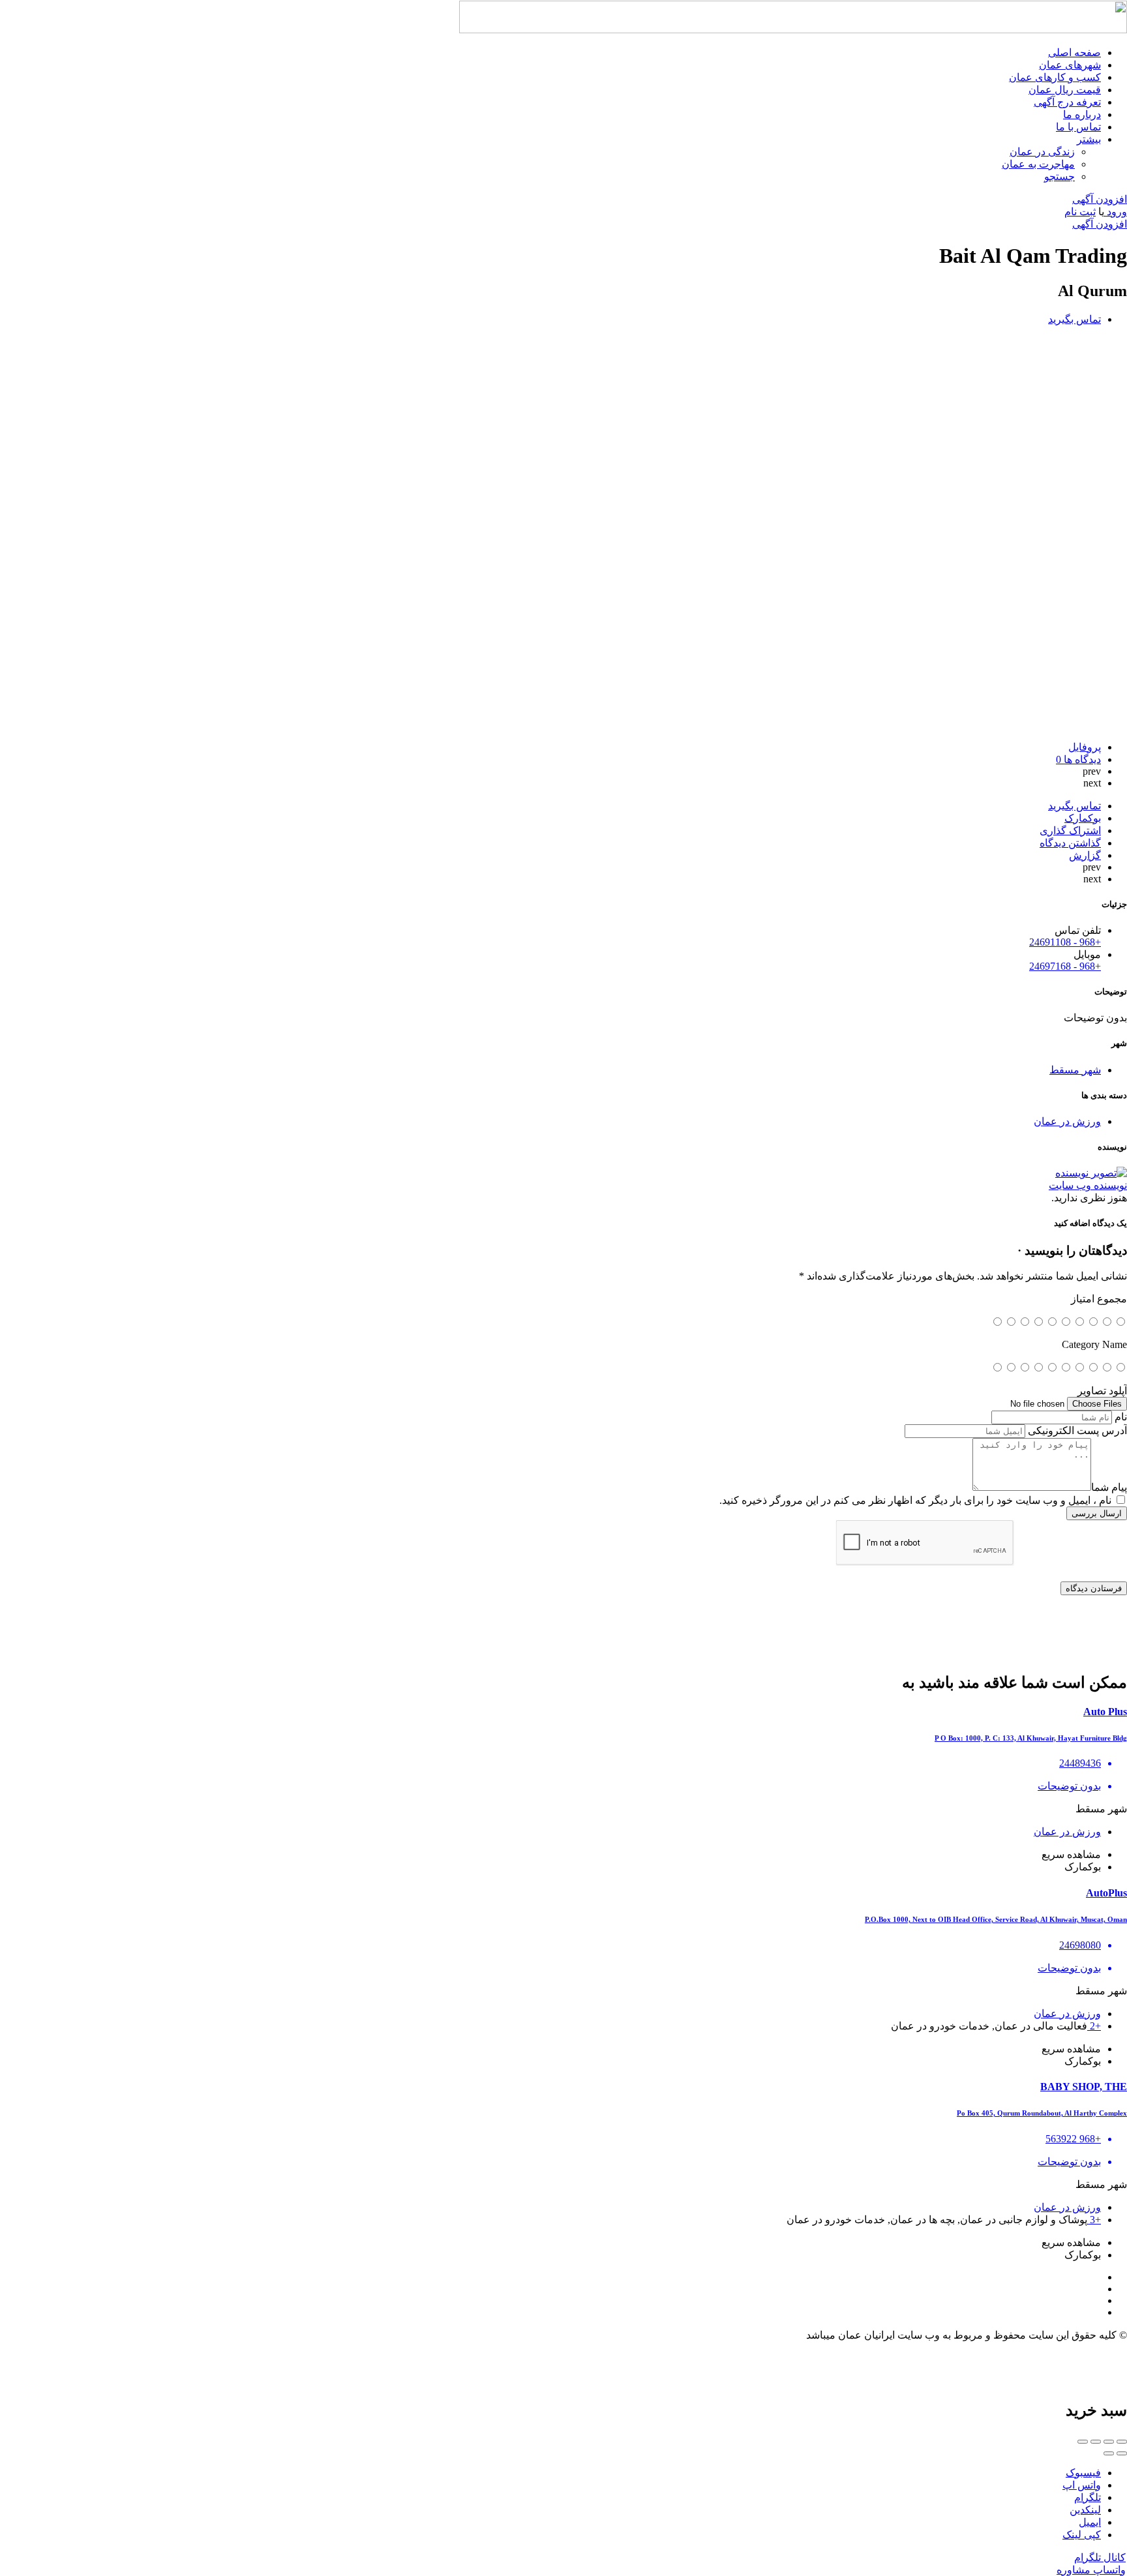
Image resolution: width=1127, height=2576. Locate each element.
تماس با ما (1078, 127)
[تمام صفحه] (1096, 2442)
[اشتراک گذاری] (1109, 2442)
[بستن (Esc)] (1122, 2442)
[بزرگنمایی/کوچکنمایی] (1083, 2442)
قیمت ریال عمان (1065, 90)
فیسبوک (1083, 2473)
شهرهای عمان (1070, 65)
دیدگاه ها (1078, 759)
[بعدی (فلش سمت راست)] (1109, 2453)
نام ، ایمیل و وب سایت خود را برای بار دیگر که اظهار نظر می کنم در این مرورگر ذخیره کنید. (915, 1500)
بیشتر (1089, 139)
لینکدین (1085, 2510)
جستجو (1059, 176)
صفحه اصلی (1074, 52)
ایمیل (1090, 2522)
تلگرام (1088, 2497)
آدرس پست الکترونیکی (1077, 1430)
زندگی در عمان (1042, 152)
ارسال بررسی (1097, 1513)
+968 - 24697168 (1065, 966)
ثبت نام (1080, 212)
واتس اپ (1082, 2485)
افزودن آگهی (1100, 199)
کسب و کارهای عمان (1055, 77)
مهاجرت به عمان (1038, 164)
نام (1121, 1417)
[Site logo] (793, 30)
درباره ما (1082, 114)
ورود (1116, 212)
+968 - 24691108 (1065, 942)
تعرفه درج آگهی (1067, 102)
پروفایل (1085, 747)
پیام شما (1109, 1487)
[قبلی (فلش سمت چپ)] (1122, 2453)
